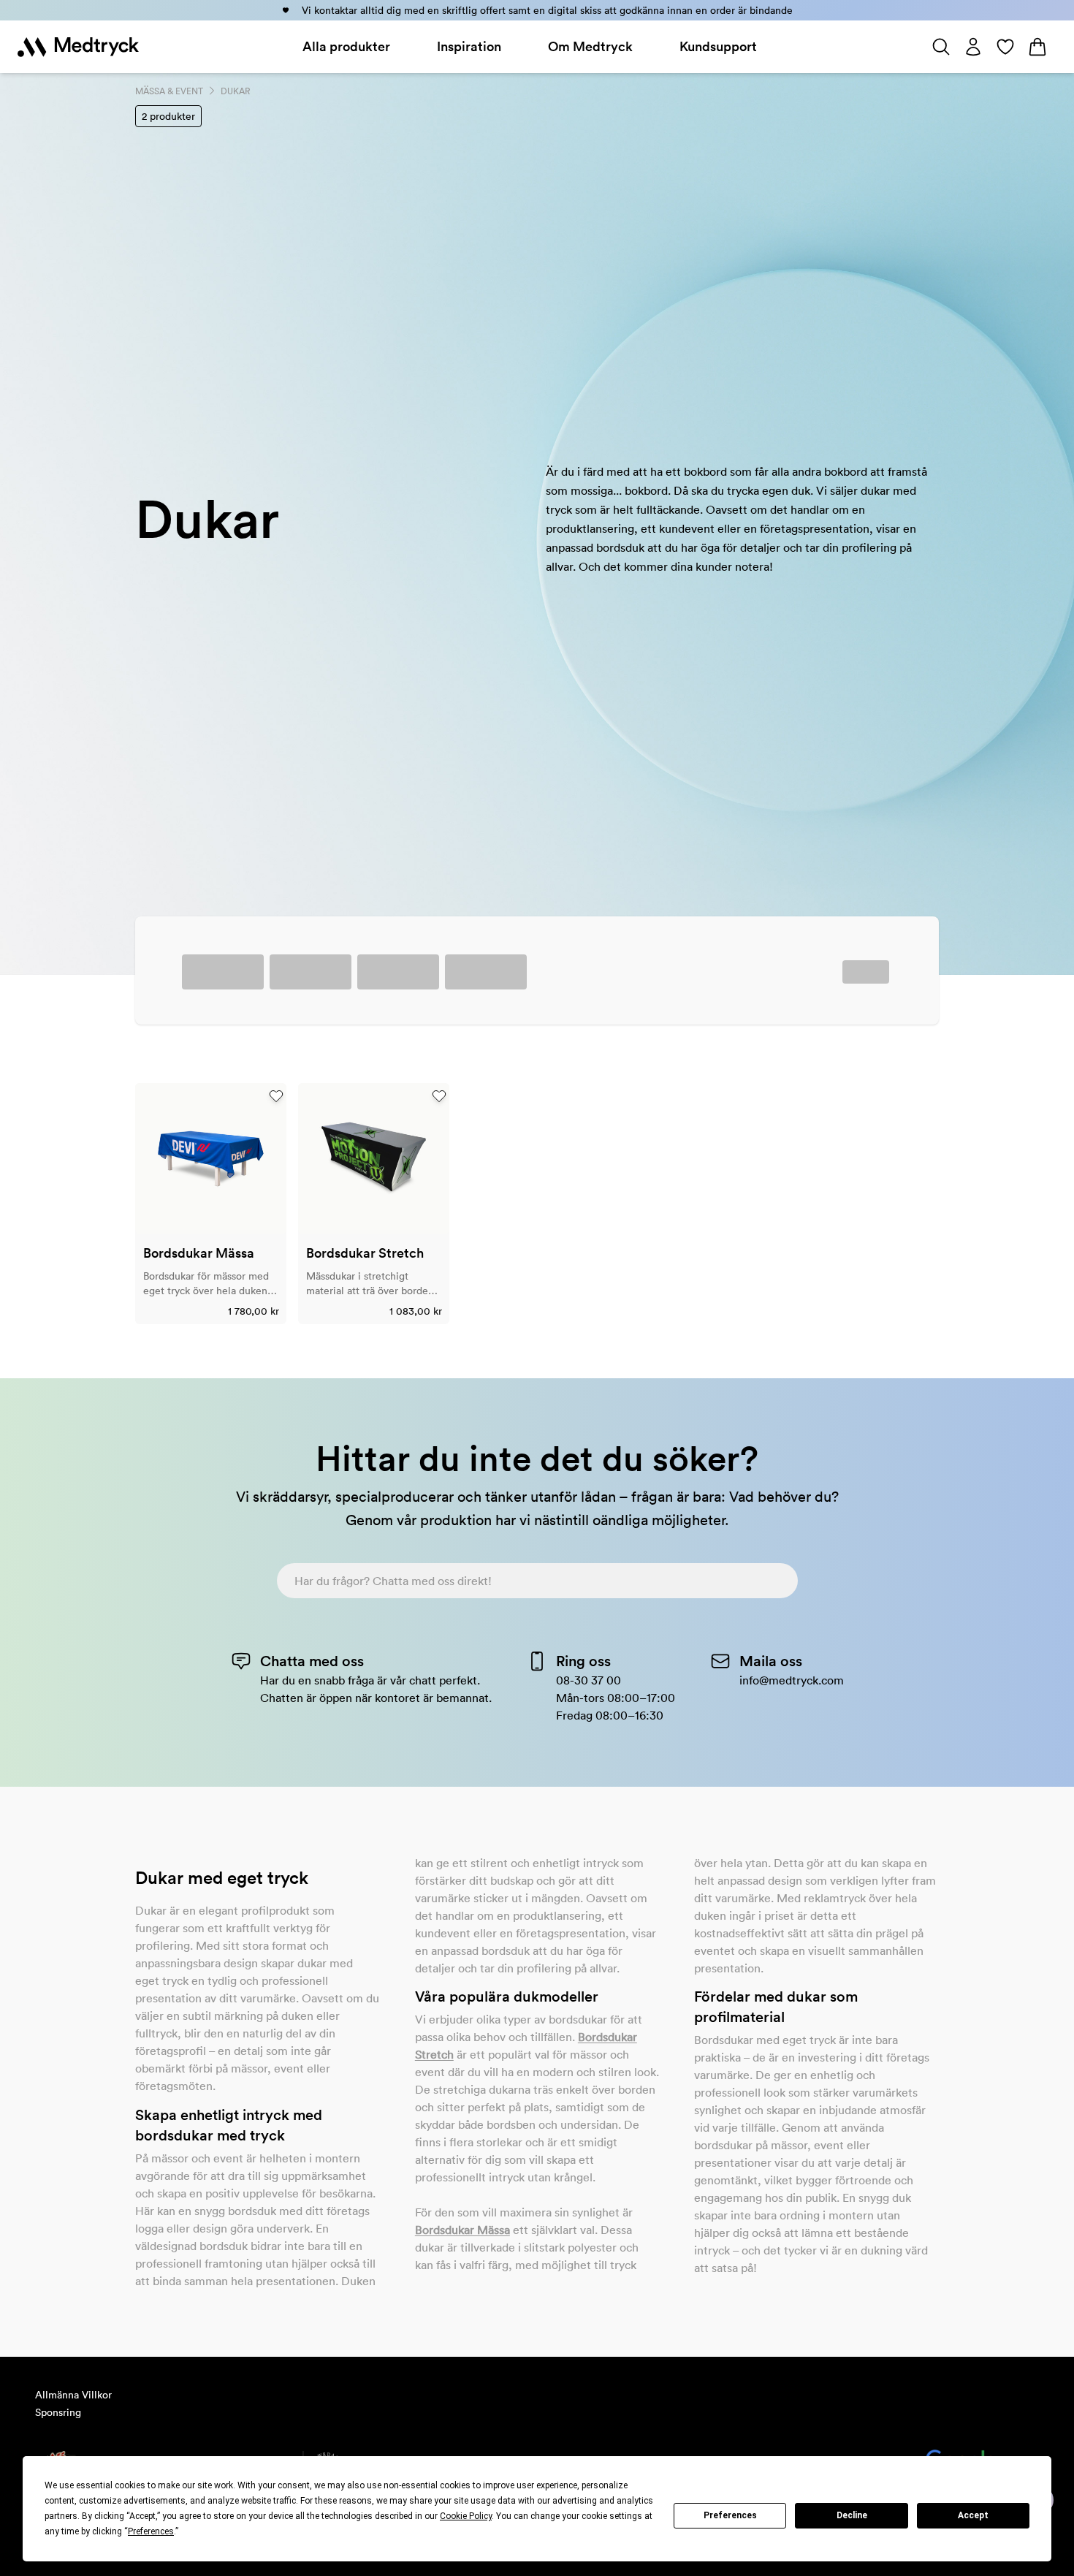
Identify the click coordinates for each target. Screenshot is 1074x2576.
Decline (852, 2515)
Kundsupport (718, 46)
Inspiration (469, 46)
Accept (973, 2515)
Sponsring (58, 2412)
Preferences (730, 2515)
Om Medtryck (590, 46)
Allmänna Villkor (73, 2395)
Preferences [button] (151, 2531)
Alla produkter (346, 46)
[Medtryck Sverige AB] (78, 47)
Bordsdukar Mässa (462, 2230)
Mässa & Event (169, 91)
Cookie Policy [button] (466, 2516)
